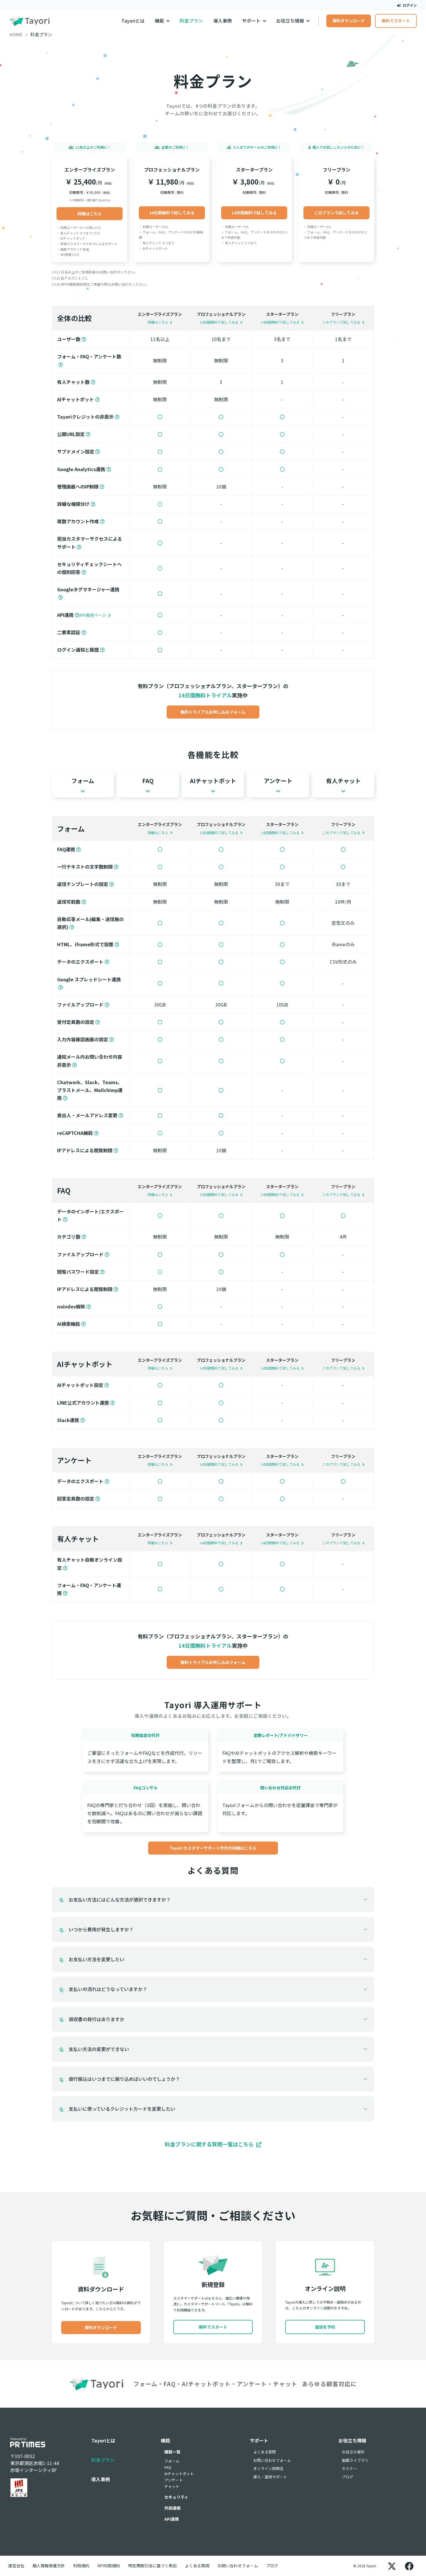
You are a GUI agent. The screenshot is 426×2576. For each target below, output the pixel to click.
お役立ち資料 (353, 2452)
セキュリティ (176, 2497)
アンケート (174, 2480)
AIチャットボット (179, 2474)
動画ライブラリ (355, 2460)
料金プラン (191, 21)
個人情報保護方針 (49, 2566)
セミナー (349, 2468)
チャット (172, 2486)
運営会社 (16, 2566)
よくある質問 (265, 2452)
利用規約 (81, 2566)
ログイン (409, 5)
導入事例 (223, 21)
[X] (392, 2566)
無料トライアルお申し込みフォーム (213, 712)
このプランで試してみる (336, 213)
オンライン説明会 (268, 2468)
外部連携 (172, 2508)
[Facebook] (409, 2566)
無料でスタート (396, 21)
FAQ (168, 2467)
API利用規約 (109, 2566)
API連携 (172, 2519)
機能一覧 (172, 2452)
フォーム (172, 2461)
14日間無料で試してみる (172, 213)
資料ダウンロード (349, 21)
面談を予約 (325, 2327)
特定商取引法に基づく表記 (152, 2566)
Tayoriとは (133, 21)
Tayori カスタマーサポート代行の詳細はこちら (213, 1848)
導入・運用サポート (270, 2477)
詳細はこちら (90, 214)
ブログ (348, 2477)
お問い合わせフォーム (272, 2460)
